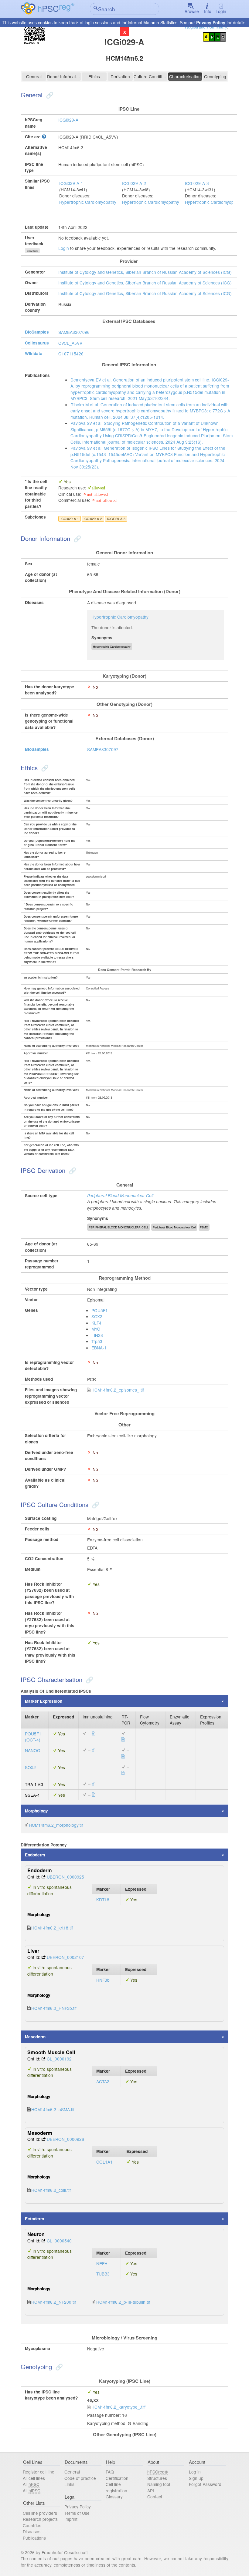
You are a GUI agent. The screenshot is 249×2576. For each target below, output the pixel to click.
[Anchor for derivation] (72, 1170)
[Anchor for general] (49, 95)
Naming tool (159, 2484)
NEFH (102, 2263)
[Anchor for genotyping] (58, 2366)
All (31, 2484)
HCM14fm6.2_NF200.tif (54, 2302)
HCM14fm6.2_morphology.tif (56, 1825)
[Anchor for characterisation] (89, 1679)
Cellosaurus (37, 343)
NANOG (33, 1750)
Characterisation (185, 76)
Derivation (120, 76)
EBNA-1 (99, 1348)
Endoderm (35, 1855)
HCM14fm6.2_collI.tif (51, 2190)
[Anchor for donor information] (77, 538)
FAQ (110, 2472)
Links (69, 2484)
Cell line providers (40, 2513)
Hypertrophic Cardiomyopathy (88, 202)
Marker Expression (44, 1701)
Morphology (36, 1811)
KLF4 (96, 1323)
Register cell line (39, 2472)
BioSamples (37, 332)
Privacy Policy (211, 22)
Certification (117, 2478)
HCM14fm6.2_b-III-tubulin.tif (123, 2302)
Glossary (114, 2497)
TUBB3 (103, 2274)
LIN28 (97, 1335)
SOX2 (97, 1316)
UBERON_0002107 (65, 1957)
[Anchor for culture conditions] (95, 1504)
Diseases (32, 2531)
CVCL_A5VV (70, 343)
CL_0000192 (59, 2059)
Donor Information (64, 76)
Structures (157, 2478)
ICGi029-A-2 (134, 183)
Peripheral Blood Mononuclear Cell (120, 1196)
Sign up (196, 2478)
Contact (155, 2497)
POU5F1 (100, 1310)
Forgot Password (205, 2484)
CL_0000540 (59, 2241)
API (151, 2490)
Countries (32, 2525)
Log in (195, 2472)
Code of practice (80, 2478)
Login (221, 11)
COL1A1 (104, 2162)
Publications (34, 2538)
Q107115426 (71, 354)
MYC (96, 1329)
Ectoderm (34, 2219)
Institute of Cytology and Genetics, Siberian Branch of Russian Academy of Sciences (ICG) (145, 272)
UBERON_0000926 (65, 2139)
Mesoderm (35, 2037)
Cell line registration (116, 2487)
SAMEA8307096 (74, 332)
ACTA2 (103, 2081)
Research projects (40, 2519)
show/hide (32, 251)
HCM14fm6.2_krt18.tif (52, 1928)
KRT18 (103, 1899)
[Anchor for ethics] (44, 767)
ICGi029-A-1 (71, 183)
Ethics (94, 76)
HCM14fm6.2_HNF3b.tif (54, 2008)
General (34, 76)
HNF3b (103, 1980)
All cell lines (34, 2478)
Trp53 (97, 1341)
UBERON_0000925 (65, 1877)
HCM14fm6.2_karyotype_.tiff (118, 2407)
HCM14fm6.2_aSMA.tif (53, 2109)
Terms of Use (77, 2513)
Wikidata (34, 353)
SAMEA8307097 (103, 749)
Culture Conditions (150, 76)
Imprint (71, 2519)
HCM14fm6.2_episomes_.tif (118, 1390)
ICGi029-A (68, 120)
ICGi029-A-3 (197, 183)
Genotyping (215, 76)
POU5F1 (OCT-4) (33, 1737)
